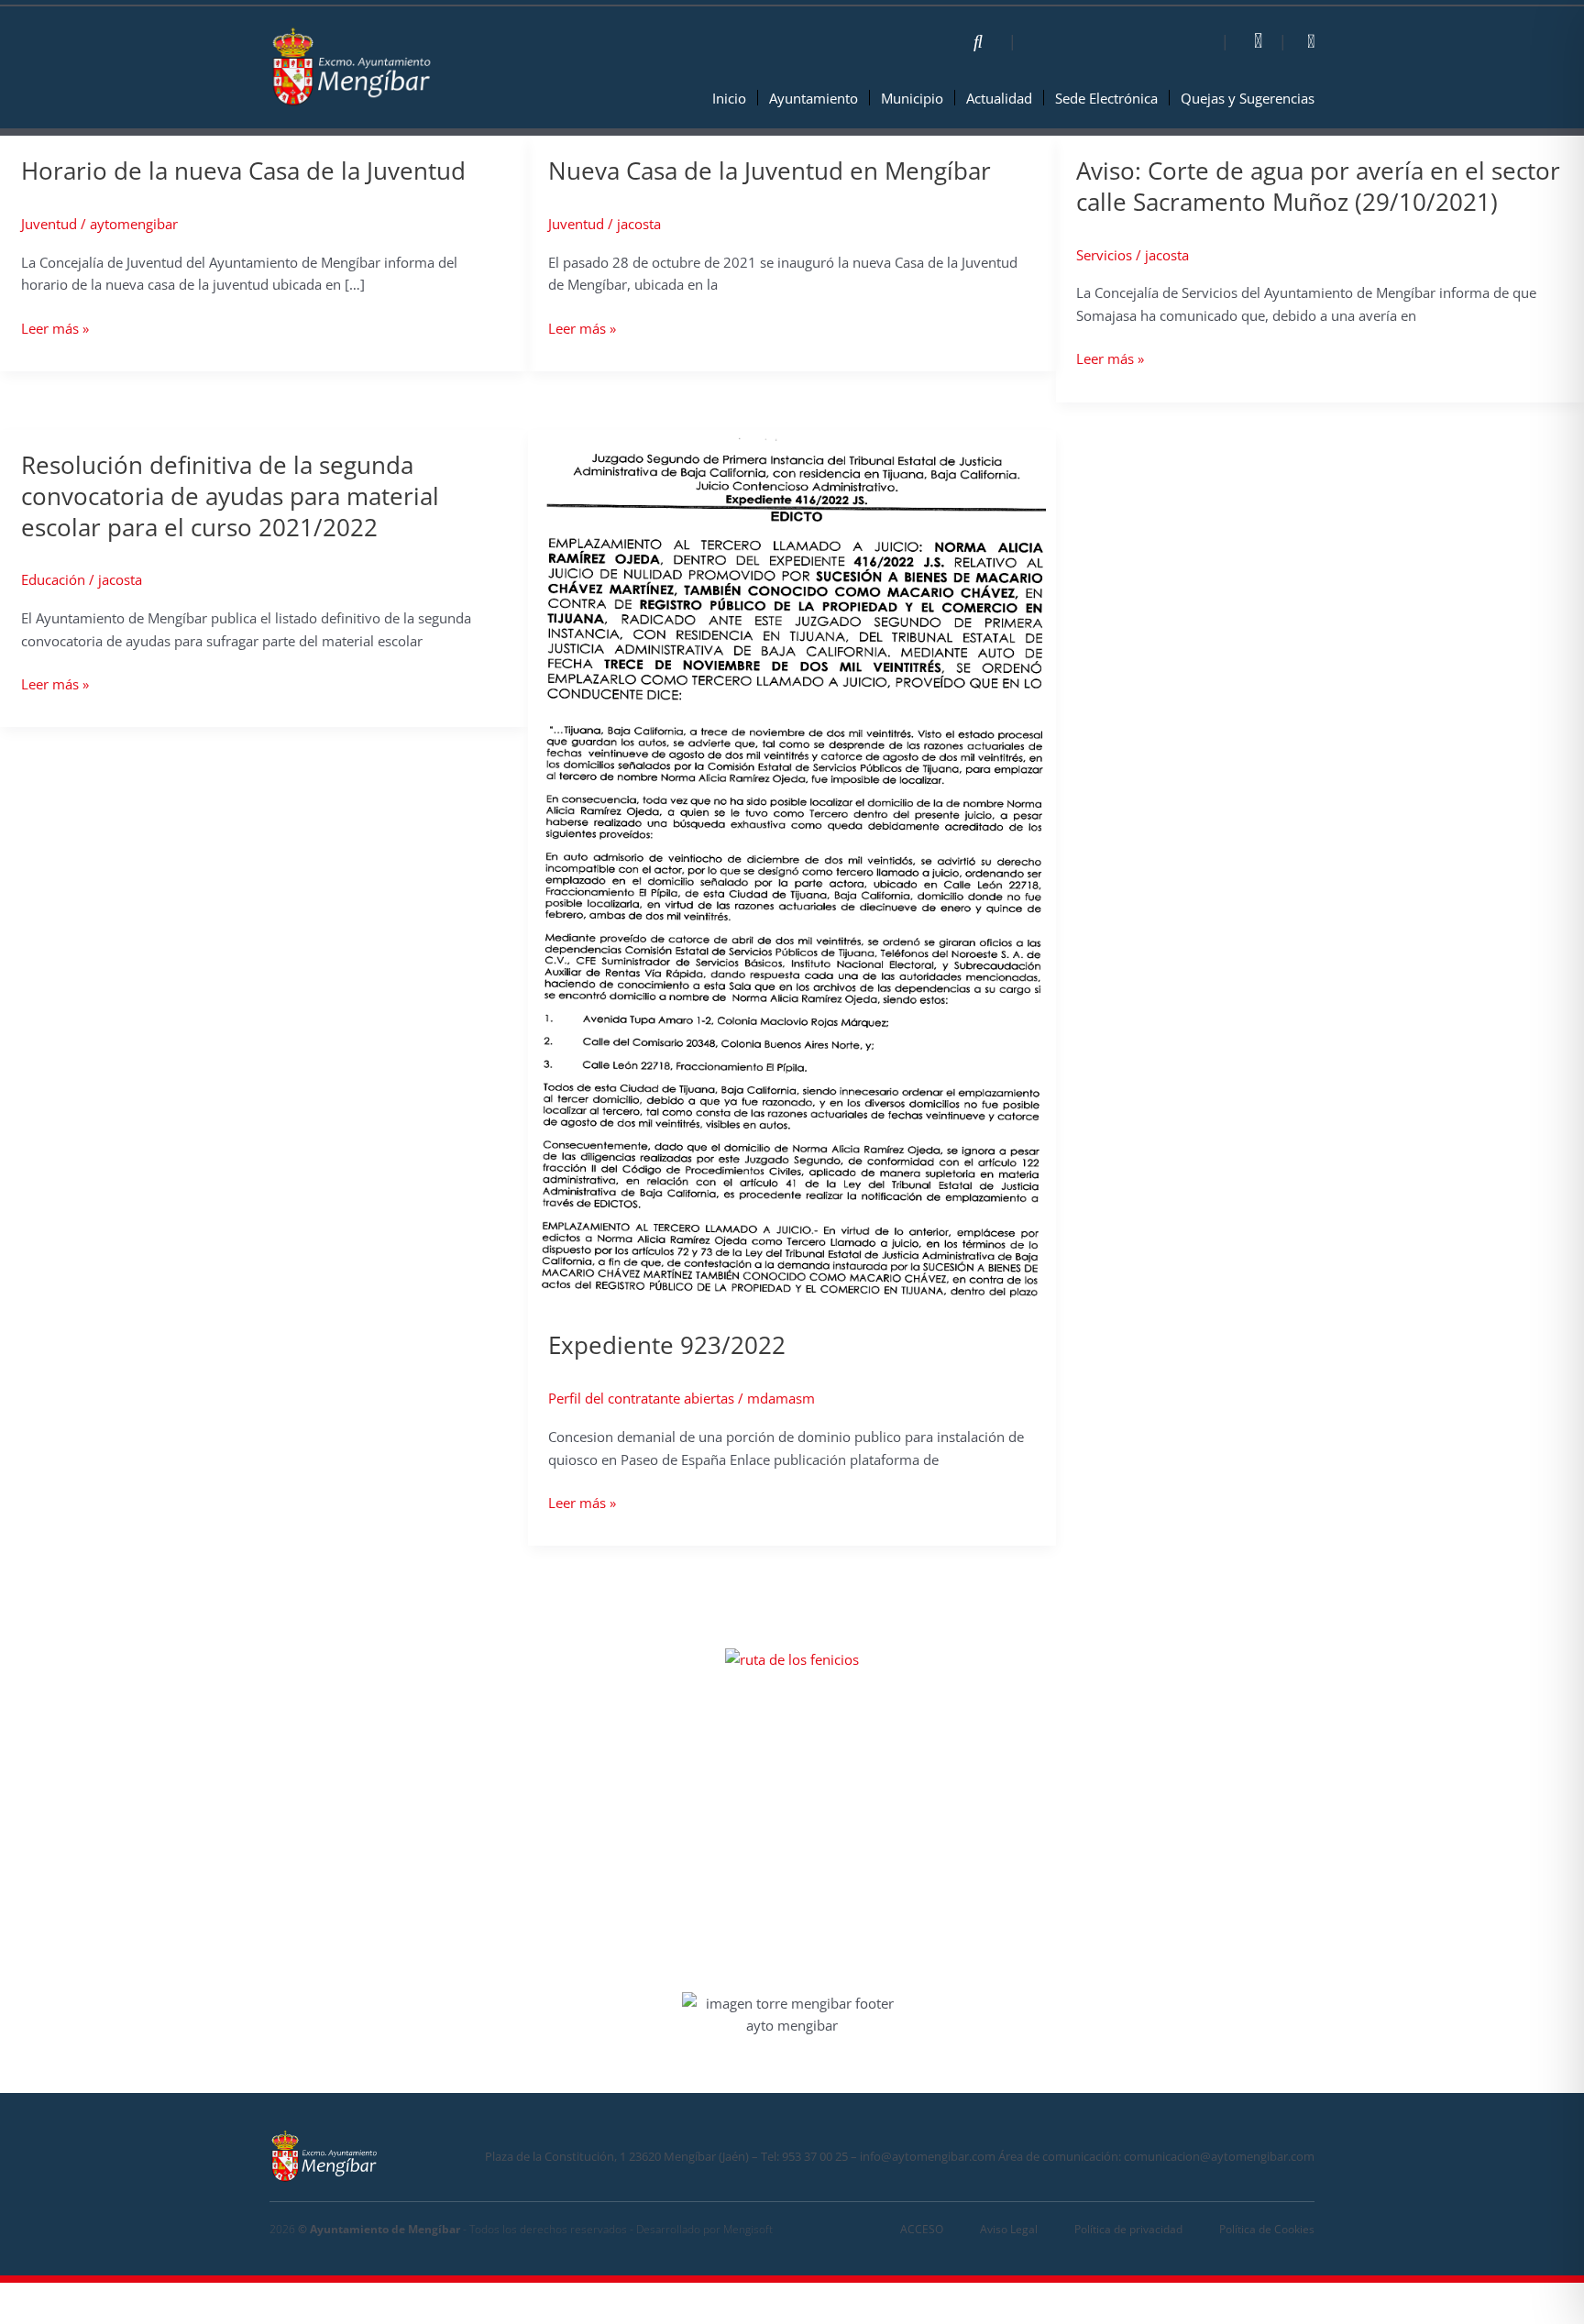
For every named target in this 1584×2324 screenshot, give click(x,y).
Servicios (1104, 255)
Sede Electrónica (1106, 98)
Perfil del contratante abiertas (641, 1398)
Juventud (49, 224)
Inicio (729, 98)
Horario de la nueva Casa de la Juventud (243, 171)
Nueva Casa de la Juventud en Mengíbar (770, 171)
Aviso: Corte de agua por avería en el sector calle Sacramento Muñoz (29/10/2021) (1318, 186)
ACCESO (922, 2229)
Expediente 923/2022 (667, 1345)
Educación (53, 579)
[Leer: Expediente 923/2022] (792, 868)
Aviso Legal (1009, 2229)
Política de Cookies (1267, 2229)
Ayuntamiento (814, 98)
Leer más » (55, 328)
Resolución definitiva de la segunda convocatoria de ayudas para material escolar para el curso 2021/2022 (230, 496)
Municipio (912, 98)
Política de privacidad (1128, 2229)
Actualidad (999, 98)
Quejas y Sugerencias (1248, 98)
